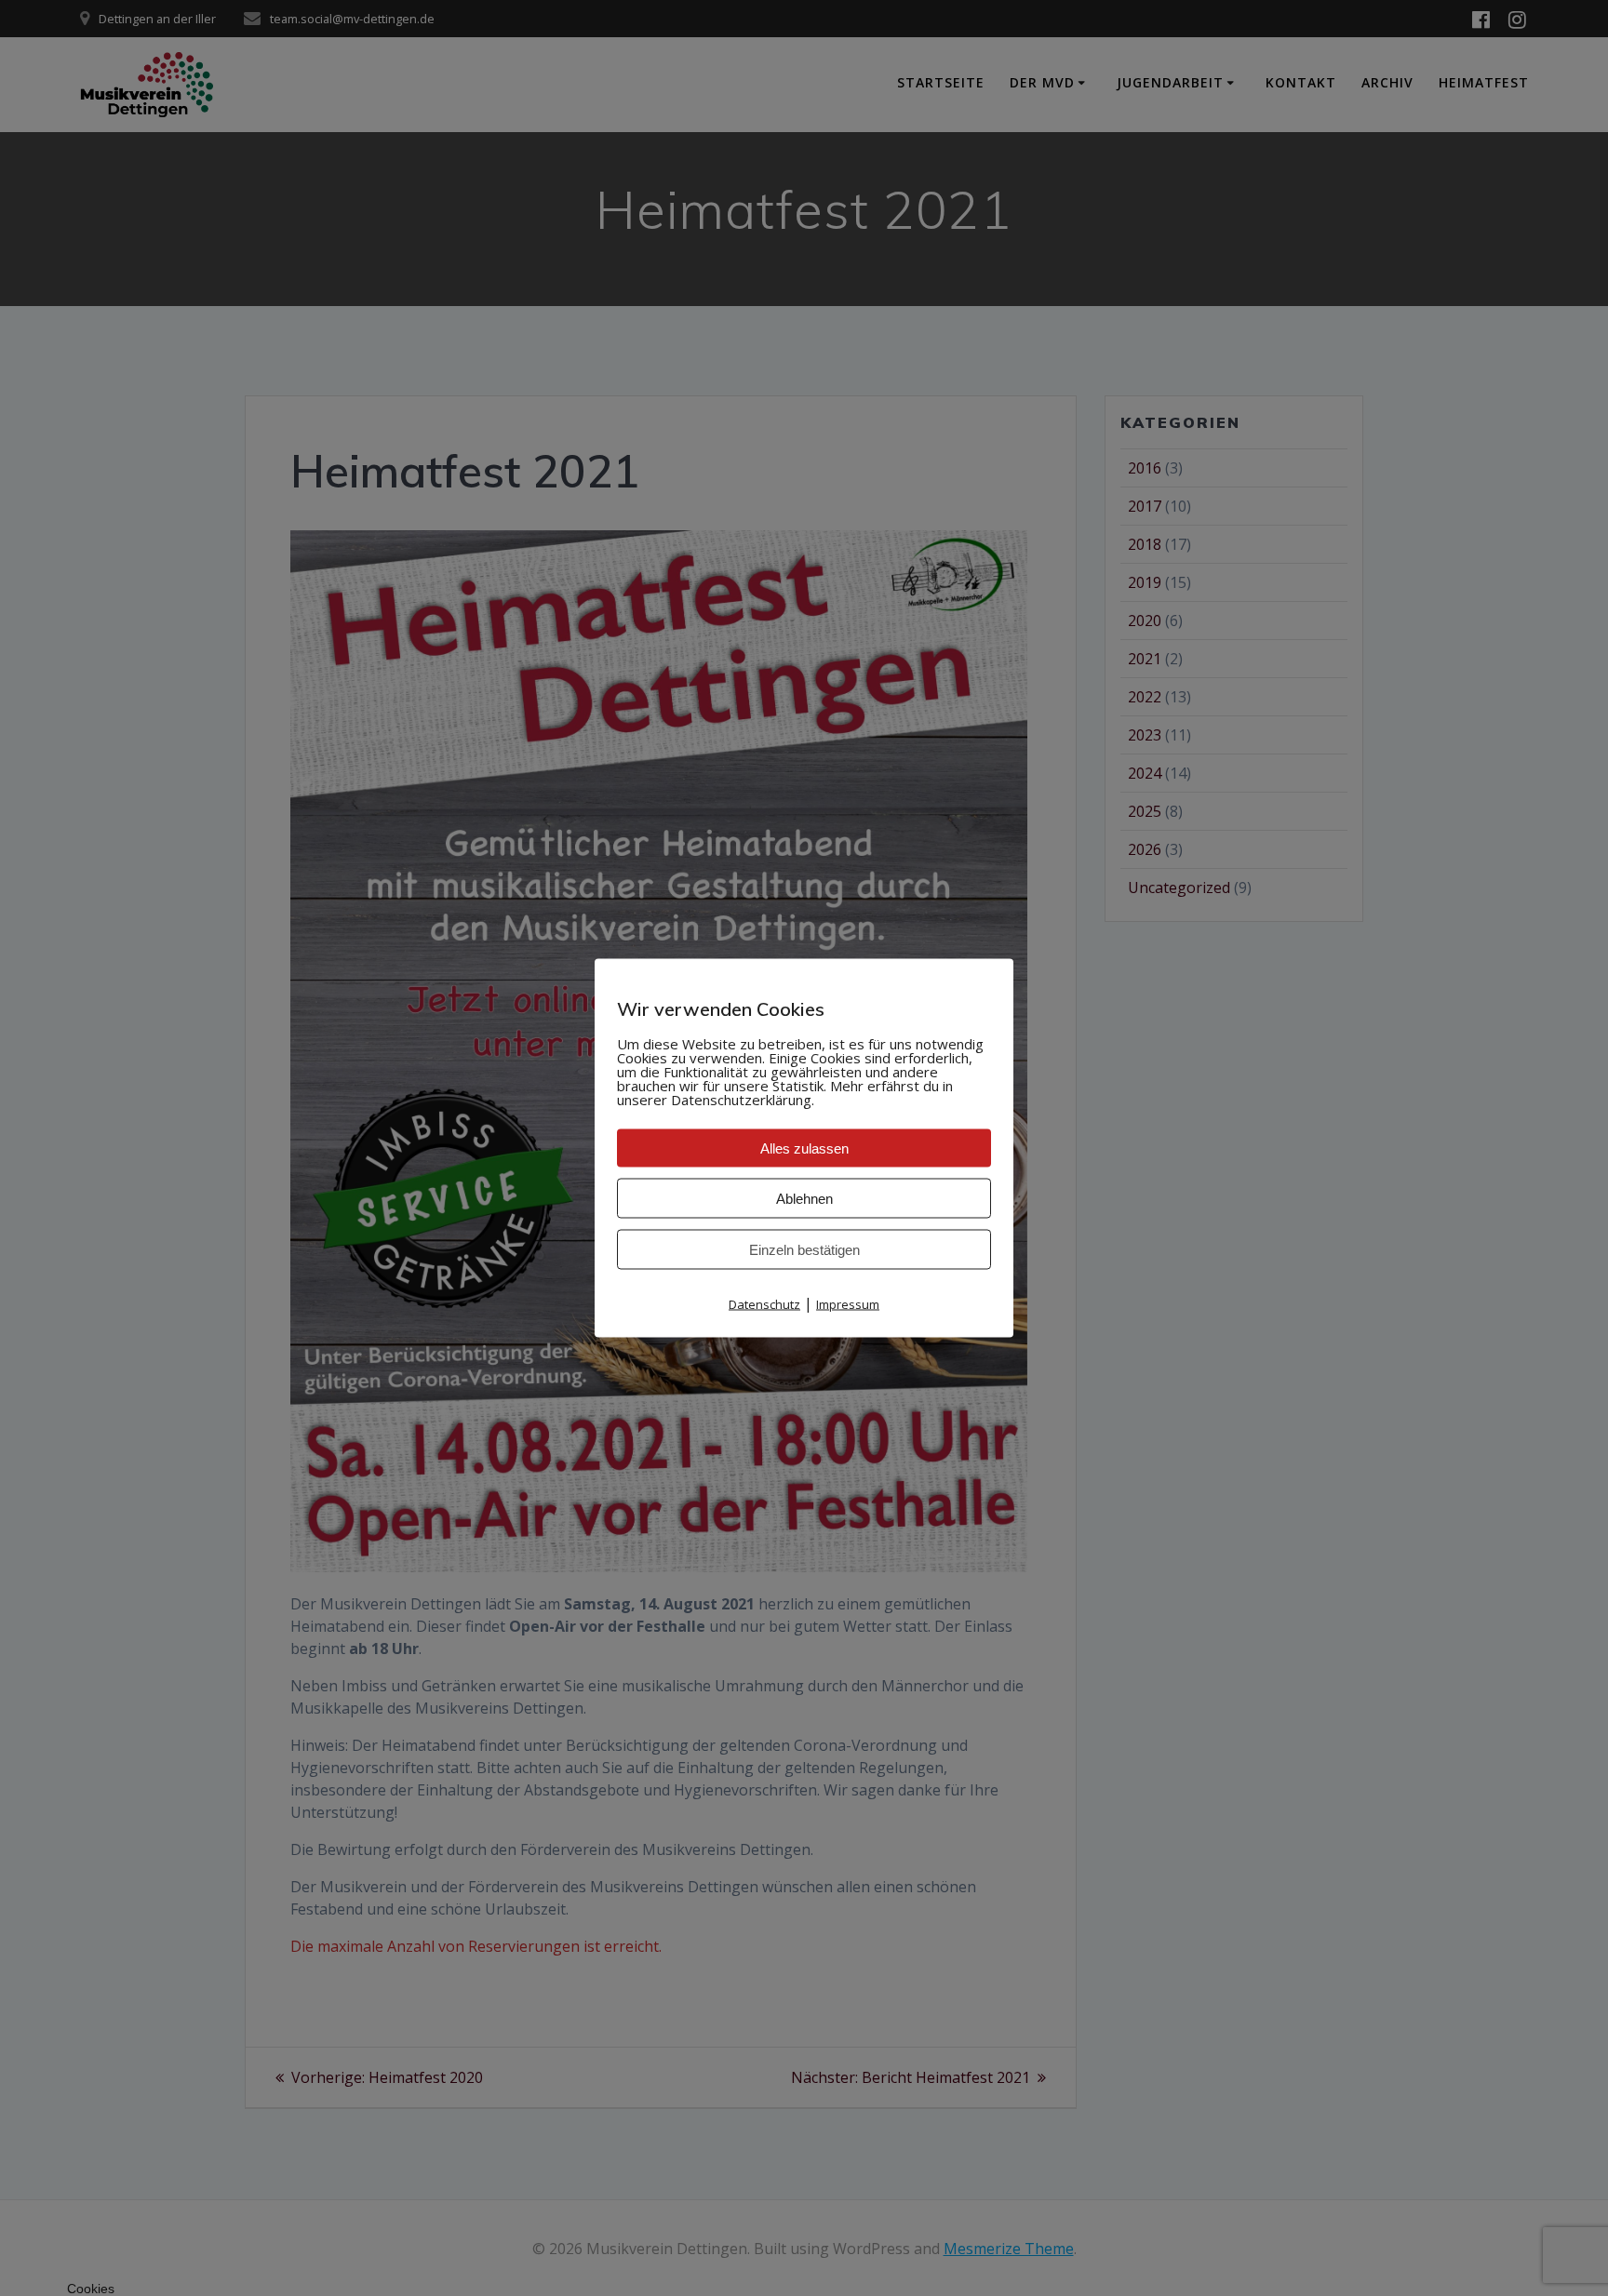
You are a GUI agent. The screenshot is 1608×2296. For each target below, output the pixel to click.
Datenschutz (764, 1304)
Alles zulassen (804, 1148)
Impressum (848, 1304)
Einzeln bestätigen (804, 1250)
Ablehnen (804, 1199)
